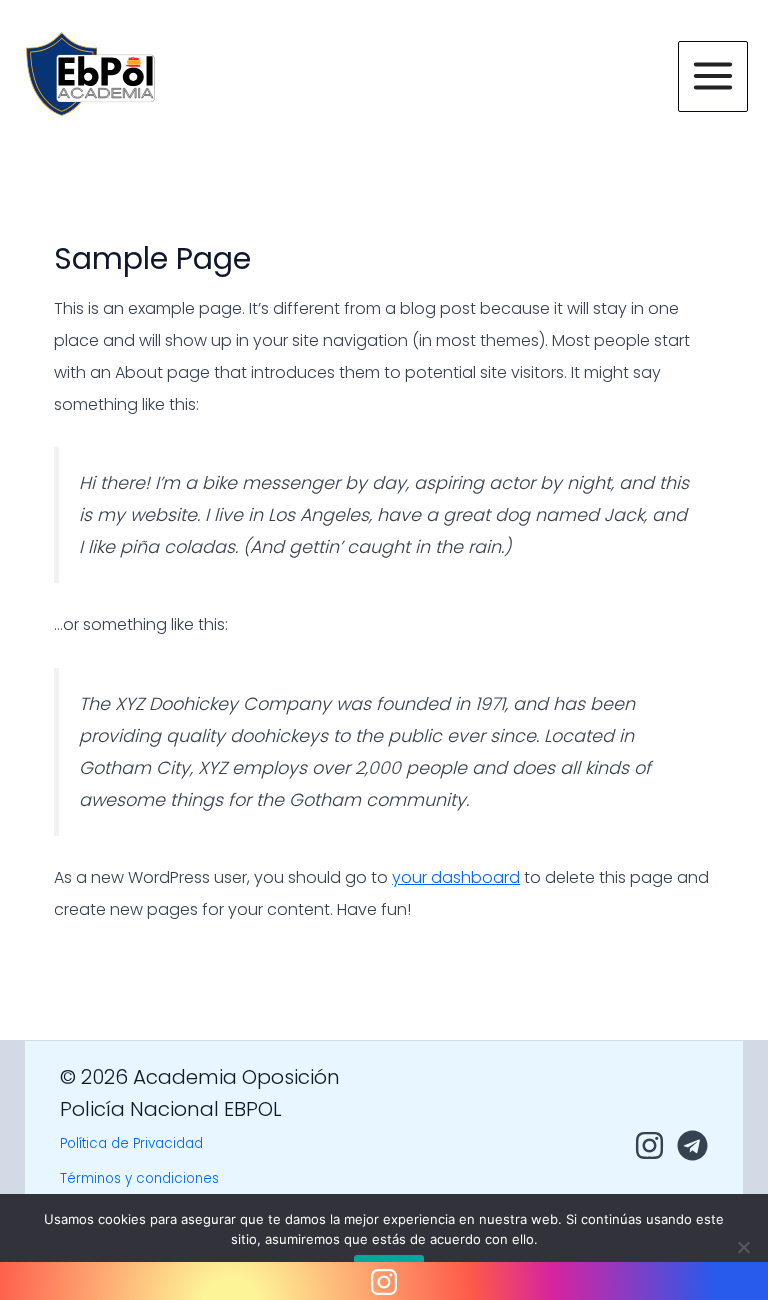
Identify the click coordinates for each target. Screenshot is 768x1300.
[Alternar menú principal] (713, 76)
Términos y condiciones (139, 1178)
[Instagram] (649, 1145)
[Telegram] (692, 1145)
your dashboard (456, 877)
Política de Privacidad (131, 1143)
